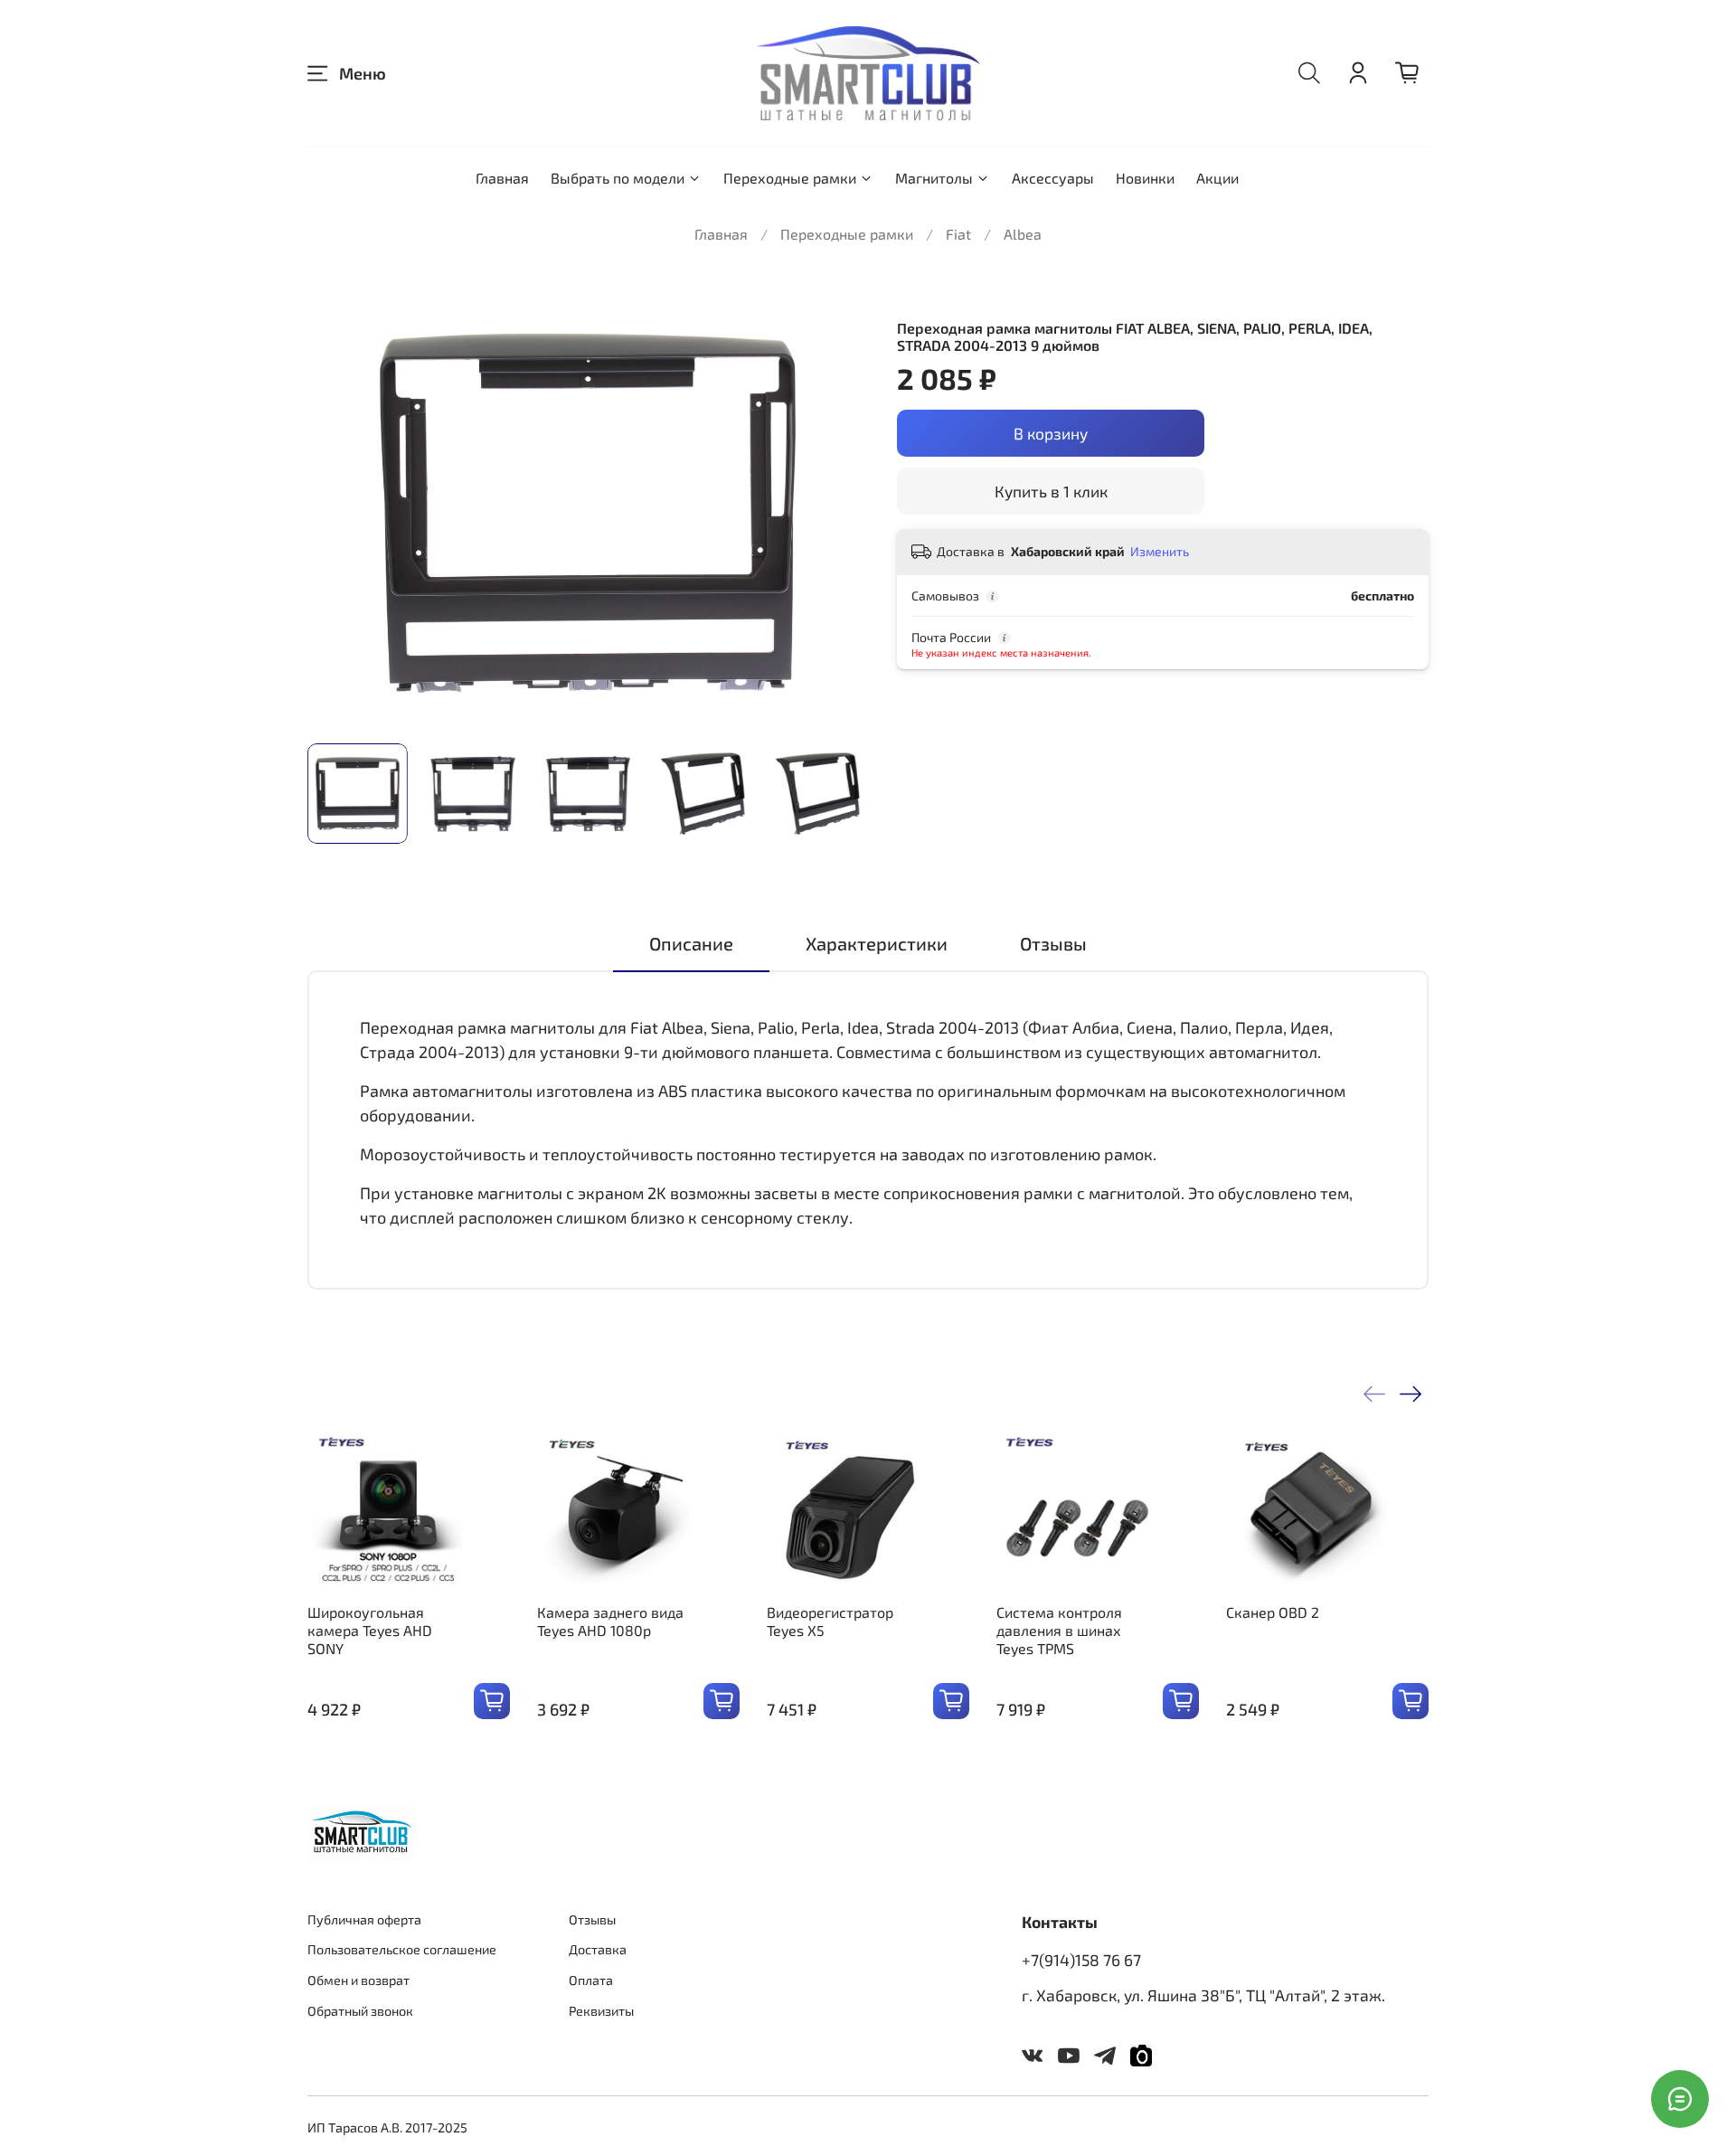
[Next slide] (839, 513)
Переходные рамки (790, 178)
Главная (502, 178)
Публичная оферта (364, 1919)
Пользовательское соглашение (402, 1949)
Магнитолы (934, 178)
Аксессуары (1053, 178)
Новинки (1145, 178)
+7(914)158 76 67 (1081, 1960)
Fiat (958, 234)
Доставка (598, 1949)
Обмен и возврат (359, 1980)
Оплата (591, 1980)
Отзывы (592, 1919)
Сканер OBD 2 (1273, 1612)
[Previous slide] (336, 513)
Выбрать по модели (618, 178)
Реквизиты (601, 2011)
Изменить (1160, 551)
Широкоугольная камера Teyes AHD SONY (370, 1630)
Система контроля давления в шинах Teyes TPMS (1059, 1630)
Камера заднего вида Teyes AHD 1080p (610, 1621)
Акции (1217, 178)
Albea (1023, 234)
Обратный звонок (360, 2011)
